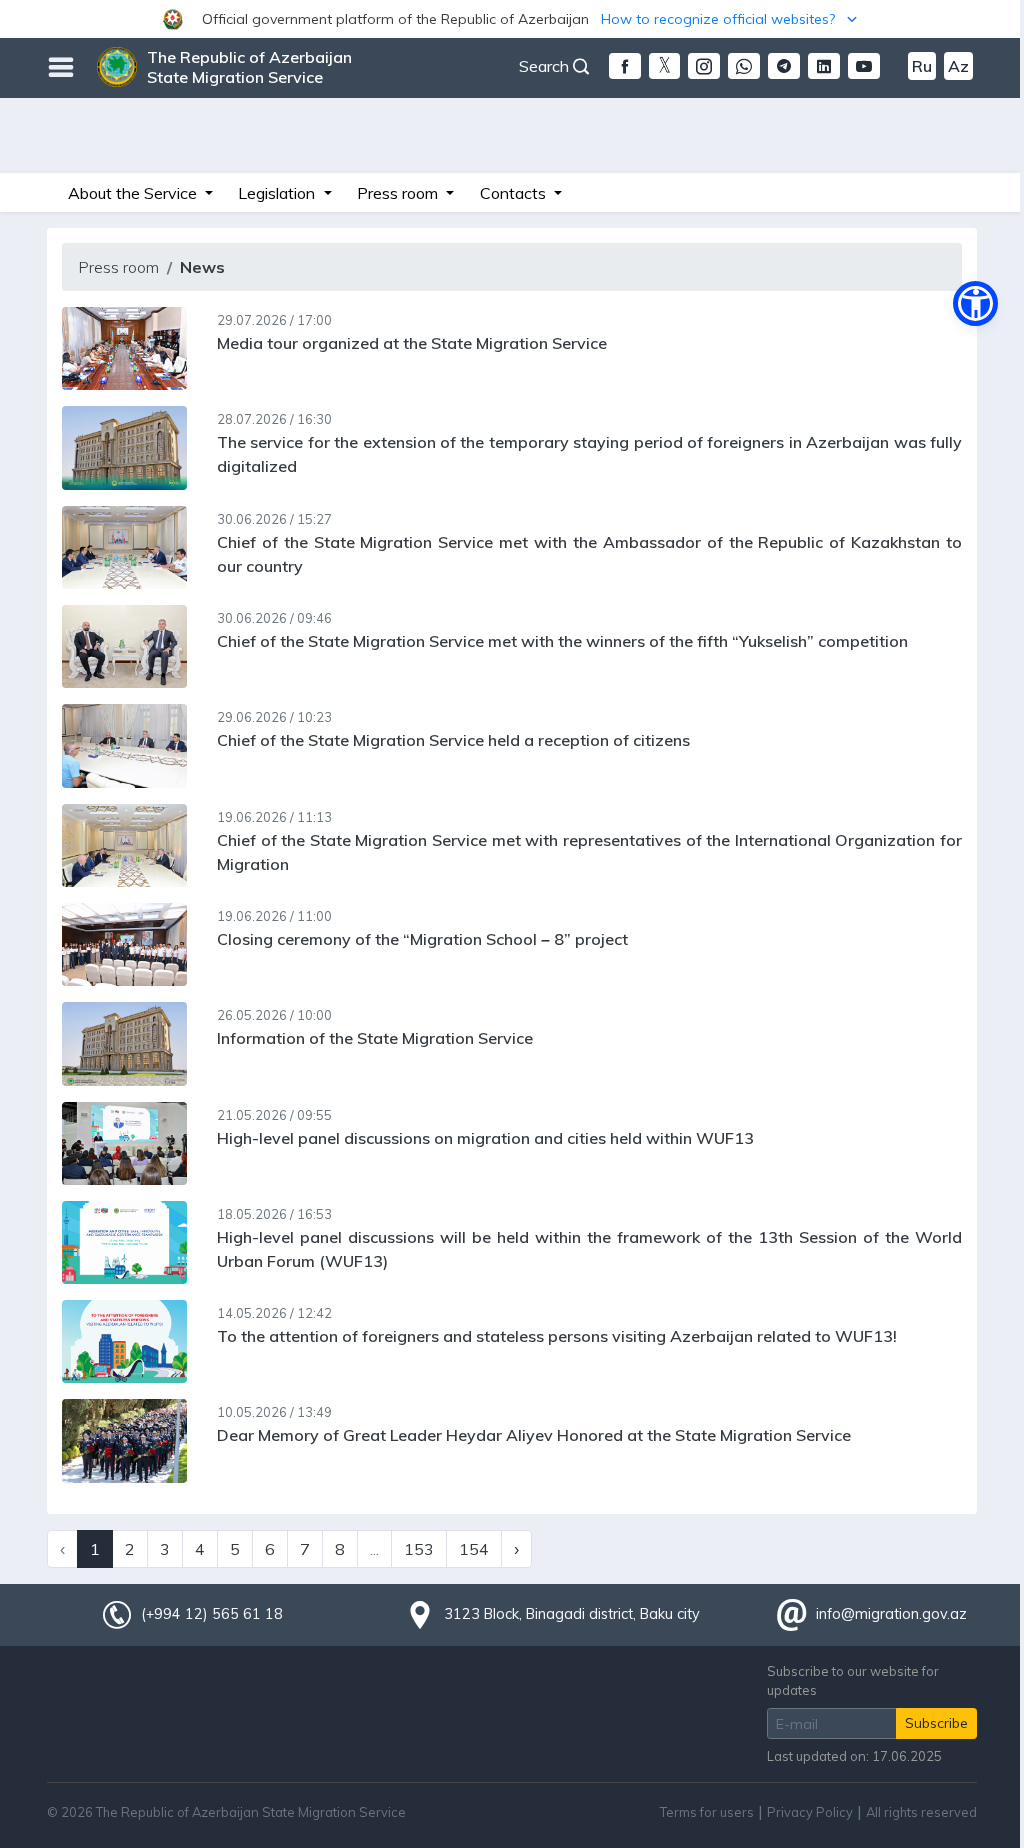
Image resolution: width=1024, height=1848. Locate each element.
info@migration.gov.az (891, 1614)
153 (419, 1549)
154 (474, 1549)
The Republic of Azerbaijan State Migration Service (249, 67)
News (202, 267)
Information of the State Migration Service (375, 1038)
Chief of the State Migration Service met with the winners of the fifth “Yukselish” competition (562, 641)
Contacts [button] (515, 193)
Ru (922, 66)
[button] (512, 19)
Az (958, 66)
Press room (118, 267)
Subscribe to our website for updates (853, 1680)
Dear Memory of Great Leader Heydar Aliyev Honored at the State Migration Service (534, 1435)
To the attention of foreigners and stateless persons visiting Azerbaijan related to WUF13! (557, 1336)
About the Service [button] (134, 193)
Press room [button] (399, 193)
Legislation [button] (278, 193)
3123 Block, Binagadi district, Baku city (572, 1614)
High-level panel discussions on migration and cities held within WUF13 (485, 1138)
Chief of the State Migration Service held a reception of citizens (453, 740)
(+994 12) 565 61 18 (212, 1614)
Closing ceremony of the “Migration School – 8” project (422, 939)
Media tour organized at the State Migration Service (412, 343)
